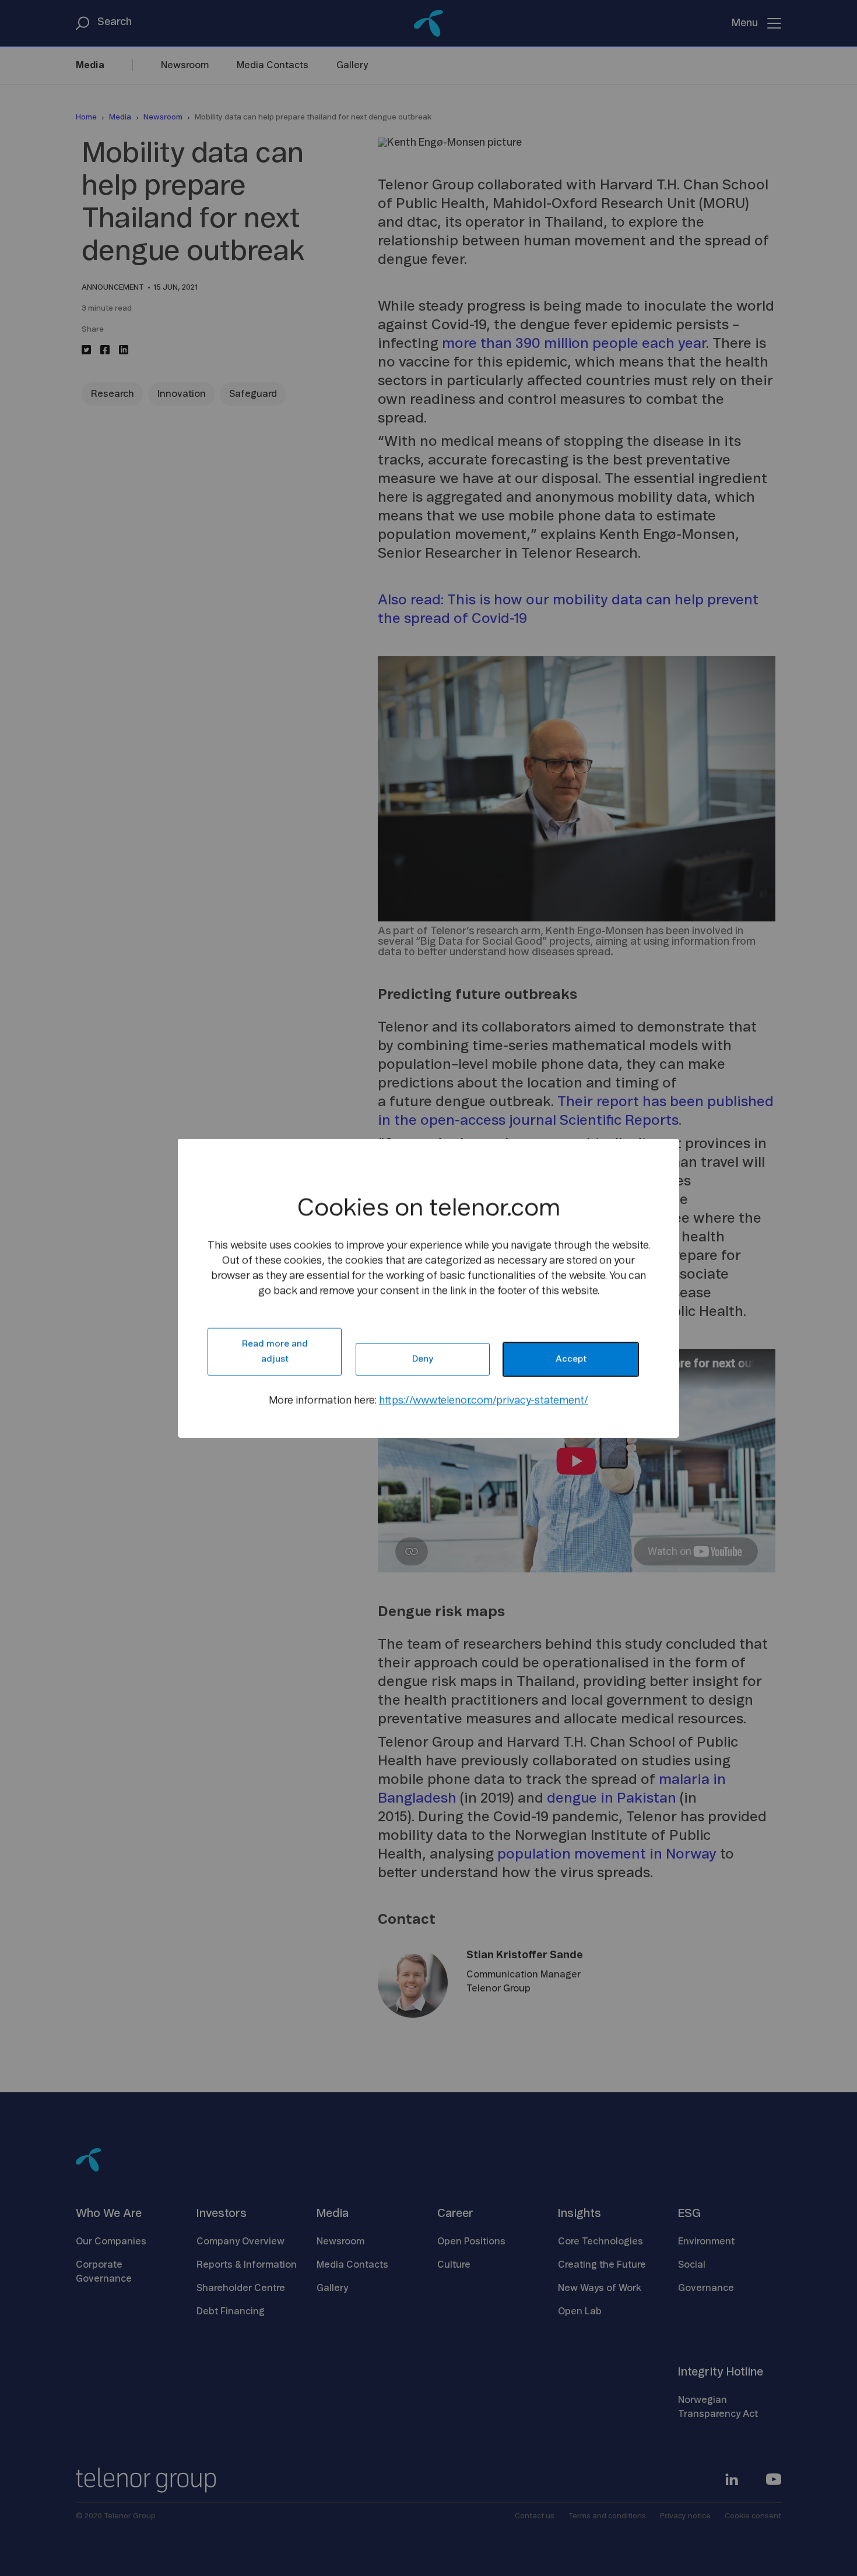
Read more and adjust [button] (275, 1352)
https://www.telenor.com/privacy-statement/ (484, 1401)
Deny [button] (423, 1359)
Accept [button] (571, 1359)
